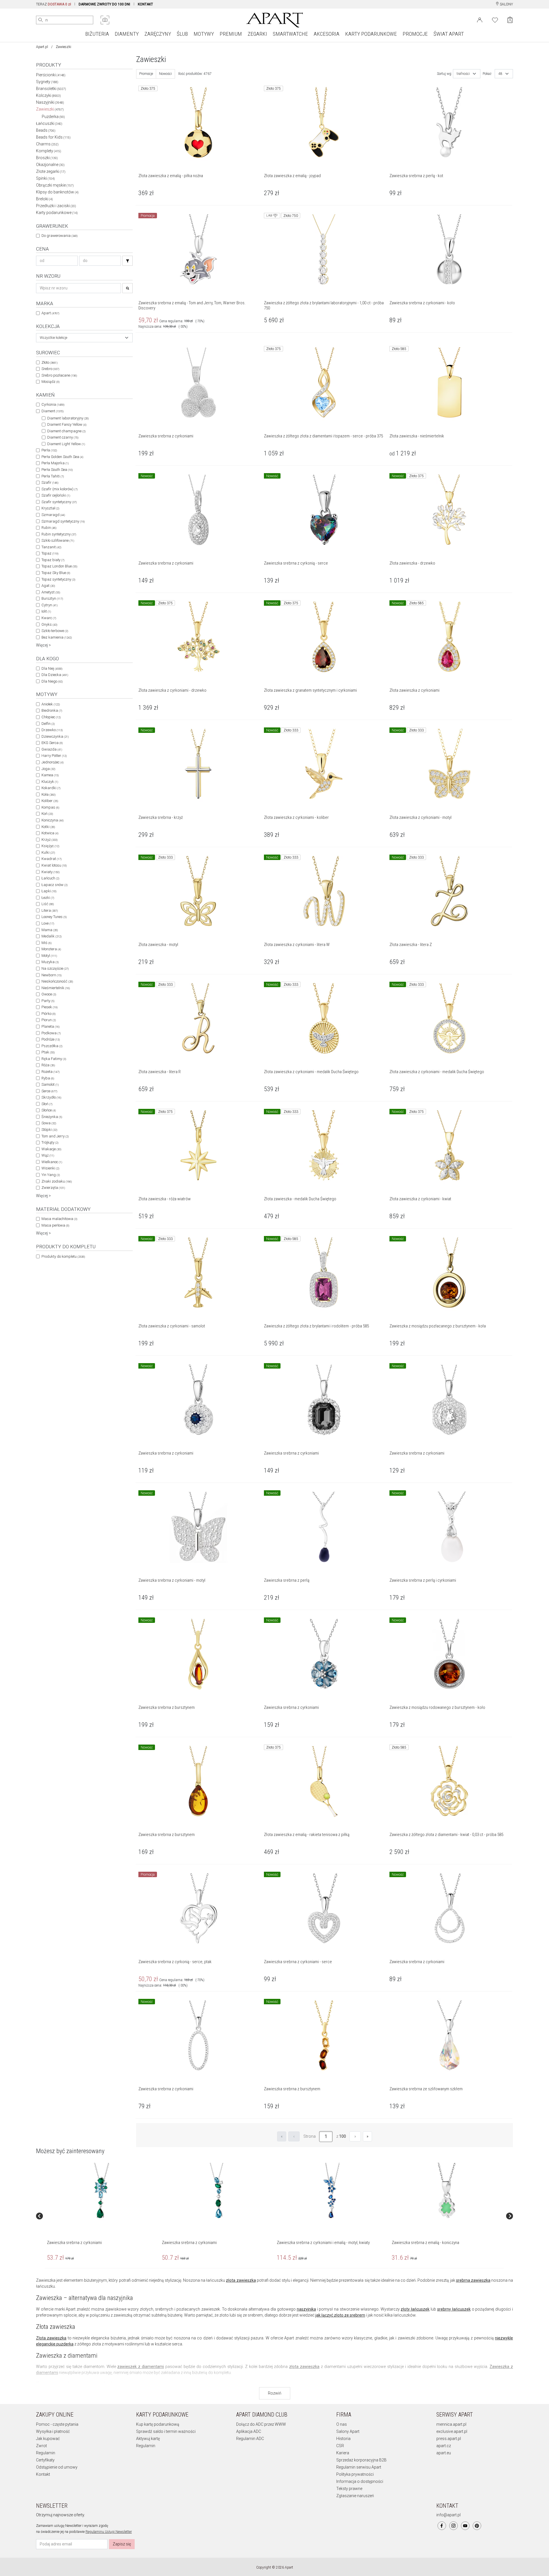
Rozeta (50, 1072)
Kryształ (50, 508)
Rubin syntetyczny (59, 534)
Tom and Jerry (55, 1136)
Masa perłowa (55, 1225)
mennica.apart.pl (451, 2424)
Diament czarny (63, 437)
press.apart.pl (449, 2439)
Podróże (51, 1039)
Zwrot (41, 2446)
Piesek (49, 1007)
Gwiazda (52, 749)
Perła (49, 450)
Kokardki (51, 788)
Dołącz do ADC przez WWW (261, 2424)
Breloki (44, 199)
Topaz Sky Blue (56, 573)
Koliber (50, 801)
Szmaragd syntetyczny (63, 521)
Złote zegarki (51, 171)
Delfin (48, 724)
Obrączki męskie (55, 185)
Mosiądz (50, 382)
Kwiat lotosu (54, 865)
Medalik (51, 936)
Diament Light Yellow (66, 444)
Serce (49, 1091)
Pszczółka (52, 1046)
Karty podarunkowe (57, 213)
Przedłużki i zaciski (56, 206)
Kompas (50, 807)
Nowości (165, 74)
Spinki (45, 178)
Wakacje (51, 1149)
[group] (102, 2216)
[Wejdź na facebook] (442, 2526)
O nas (342, 2424)
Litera (50, 910)
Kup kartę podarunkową (158, 2424)
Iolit (46, 611)
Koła (48, 794)
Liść (48, 904)
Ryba (48, 1078)
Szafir (50, 482)
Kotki (48, 827)
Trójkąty (50, 1142)
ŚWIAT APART (449, 34)
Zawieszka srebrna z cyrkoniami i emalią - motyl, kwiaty (323, 2243)
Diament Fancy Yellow (67, 424)
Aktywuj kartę (148, 2439)
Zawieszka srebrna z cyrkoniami (74, 2243)
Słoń (47, 1104)
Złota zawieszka (51, 2338)
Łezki (48, 898)
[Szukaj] (128, 261)
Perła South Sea (57, 470)
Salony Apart (348, 2431)
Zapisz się (122, 2544)
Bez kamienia (57, 637)
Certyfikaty (45, 2460)
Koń (47, 814)
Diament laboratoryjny (68, 418)
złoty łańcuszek (415, 2309)
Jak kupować (48, 2439)
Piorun (49, 1020)
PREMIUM (231, 34)
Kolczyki (48, 95)
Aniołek (51, 704)
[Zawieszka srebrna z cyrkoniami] (102, 2191)
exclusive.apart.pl (452, 2431)
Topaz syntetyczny (58, 579)
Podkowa (51, 1033)
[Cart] (510, 20)
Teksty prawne (349, 2489)
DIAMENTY (127, 34)
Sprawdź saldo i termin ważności (166, 2431)
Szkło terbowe (55, 631)
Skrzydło (51, 1097)
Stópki (49, 1130)
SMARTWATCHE (290, 34)
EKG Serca (52, 743)
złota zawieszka (241, 2280)
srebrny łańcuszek (454, 2309)
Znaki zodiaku (57, 1181)
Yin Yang (51, 1175)
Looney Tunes (54, 917)
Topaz (50, 553)
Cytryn (49, 605)
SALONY (506, 4)
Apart (50, 313)
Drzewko (52, 730)
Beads (46, 130)
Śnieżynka (52, 1117)
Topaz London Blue (59, 566)
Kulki (48, 852)
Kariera (343, 2453)
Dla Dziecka (55, 675)
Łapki (49, 891)
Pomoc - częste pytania (57, 2424)
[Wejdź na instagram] (453, 2526)
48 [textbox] (500, 74)
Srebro (50, 369)
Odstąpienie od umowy (57, 2467)
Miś (46, 943)
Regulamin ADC (250, 2439)
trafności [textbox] (463, 74)
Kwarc (49, 618)
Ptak (48, 1052)
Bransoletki (51, 89)
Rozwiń (275, 2393)
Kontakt (43, 2474)
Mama (50, 930)
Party (48, 1001)
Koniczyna (52, 820)
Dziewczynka (55, 736)
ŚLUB (182, 34)
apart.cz (444, 2446)
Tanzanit (51, 547)
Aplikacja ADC (249, 2431)
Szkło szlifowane (58, 540)
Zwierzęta (53, 1188)
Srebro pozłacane (59, 375)
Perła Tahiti (53, 476)
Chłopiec (51, 717)
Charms (47, 144)
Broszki (47, 158)
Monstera (51, 949)
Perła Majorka (55, 463)
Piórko (48, 1014)
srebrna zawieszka (473, 2280)
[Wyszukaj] (41, 20)
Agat (48, 586)
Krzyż (49, 840)
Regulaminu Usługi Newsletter (109, 2532)
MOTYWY (204, 34)
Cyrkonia (53, 404)
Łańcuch (50, 878)
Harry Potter (54, 756)
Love (48, 923)
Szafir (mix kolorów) (59, 489)
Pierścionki (51, 75)
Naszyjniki (50, 102)
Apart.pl (42, 47)
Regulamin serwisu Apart (359, 2467)
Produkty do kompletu (63, 1256)
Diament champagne (66, 431)
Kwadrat (51, 859)
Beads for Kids (53, 137)
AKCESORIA (327, 34)
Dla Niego (52, 681)
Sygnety (47, 82)
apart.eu (444, 2453)
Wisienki (50, 1168)
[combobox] (84, 338)
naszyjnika (306, 2309)
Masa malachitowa (59, 1219)
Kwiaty (50, 872)
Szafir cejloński (56, 495)
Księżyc (50, 846)
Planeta (50, 1026)
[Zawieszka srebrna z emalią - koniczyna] (446, 2191)
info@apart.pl (448, 2515)
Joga (48, 769)
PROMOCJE (415, 34)
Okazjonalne (50, 165)
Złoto (49, 362)
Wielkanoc (52, 1162)
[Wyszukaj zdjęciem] (105, 20)
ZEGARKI (257, 34)
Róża (48, 1065)
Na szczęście (55, 968)
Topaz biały (53, 560)
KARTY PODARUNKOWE (371, 34)
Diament (52, 411)
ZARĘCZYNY (158, 34)
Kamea (50, 775)
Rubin (49, 528)
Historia (343, 2439)
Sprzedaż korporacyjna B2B (361, 2460)
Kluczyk (50, 782)
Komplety (49, 151)
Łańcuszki (49, 123)
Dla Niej (52, 668)
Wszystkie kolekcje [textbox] (53, 338)
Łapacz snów (54, 885)
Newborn (51, 975)
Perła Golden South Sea (62, 457)
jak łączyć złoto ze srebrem (340, 2315)
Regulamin (46, 2453)
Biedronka (52, 710)
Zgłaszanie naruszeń (355, 2496)
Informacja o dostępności (360, 2481)
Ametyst (51, 592)
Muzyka (50, 962)
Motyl (49, 956)
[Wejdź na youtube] (465, 2526)
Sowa (49, 1123)
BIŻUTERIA (97, 34)
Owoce (49, 994)
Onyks (49, 624)
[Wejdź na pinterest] (477, 2526)
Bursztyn (52, 598)
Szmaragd (53, 515)
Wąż (48, 1155)
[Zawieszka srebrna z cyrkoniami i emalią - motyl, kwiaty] (331, 2191)
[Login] (480, 19)
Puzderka (53, 117)
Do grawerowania (59, 236)
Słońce (49, 1110)
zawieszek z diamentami (141, 2367)
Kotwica (50, 833)
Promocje (146, 74)
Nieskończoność (57, 981)
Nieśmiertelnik (56, 988)
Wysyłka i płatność (53, 2431)
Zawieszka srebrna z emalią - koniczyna (425, 2243)
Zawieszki (50, 109)
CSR (340, 2446)
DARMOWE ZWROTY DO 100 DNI (104, 4)
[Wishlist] (495, 19)
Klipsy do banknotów (57, 192)
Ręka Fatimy (54, 1059)
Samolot (50, 1084)
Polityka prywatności (355, 2474)
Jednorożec (52, 762)
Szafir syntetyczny (59, 502)
